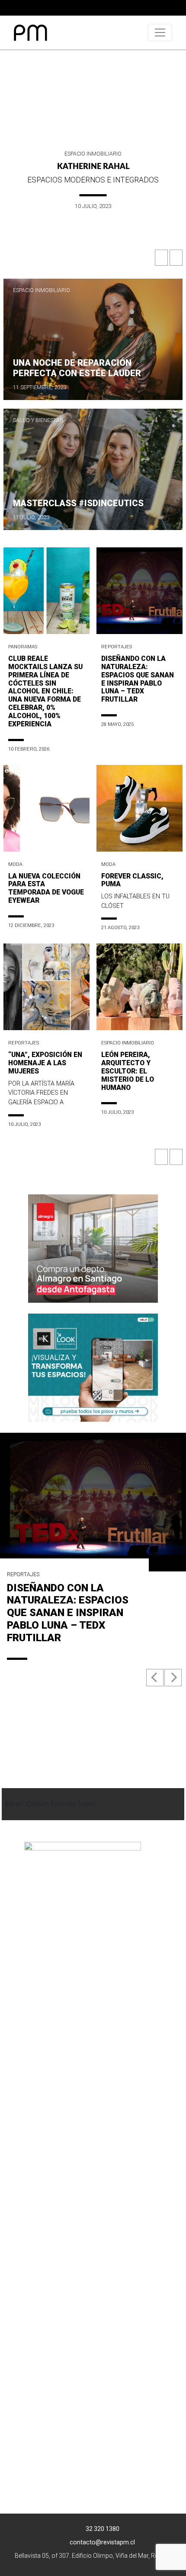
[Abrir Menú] (160, 33)
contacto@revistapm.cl (102, 2542)
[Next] (173, 1678)
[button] (162, 260)
